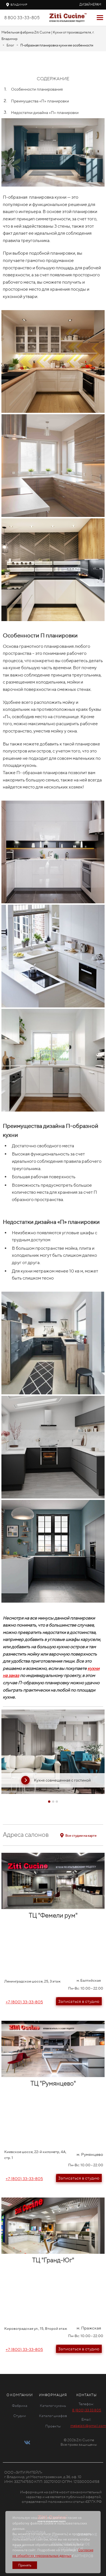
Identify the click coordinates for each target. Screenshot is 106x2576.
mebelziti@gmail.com (88, 2426)
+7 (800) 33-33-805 (24, 2002)
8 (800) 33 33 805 (87, 2410)
